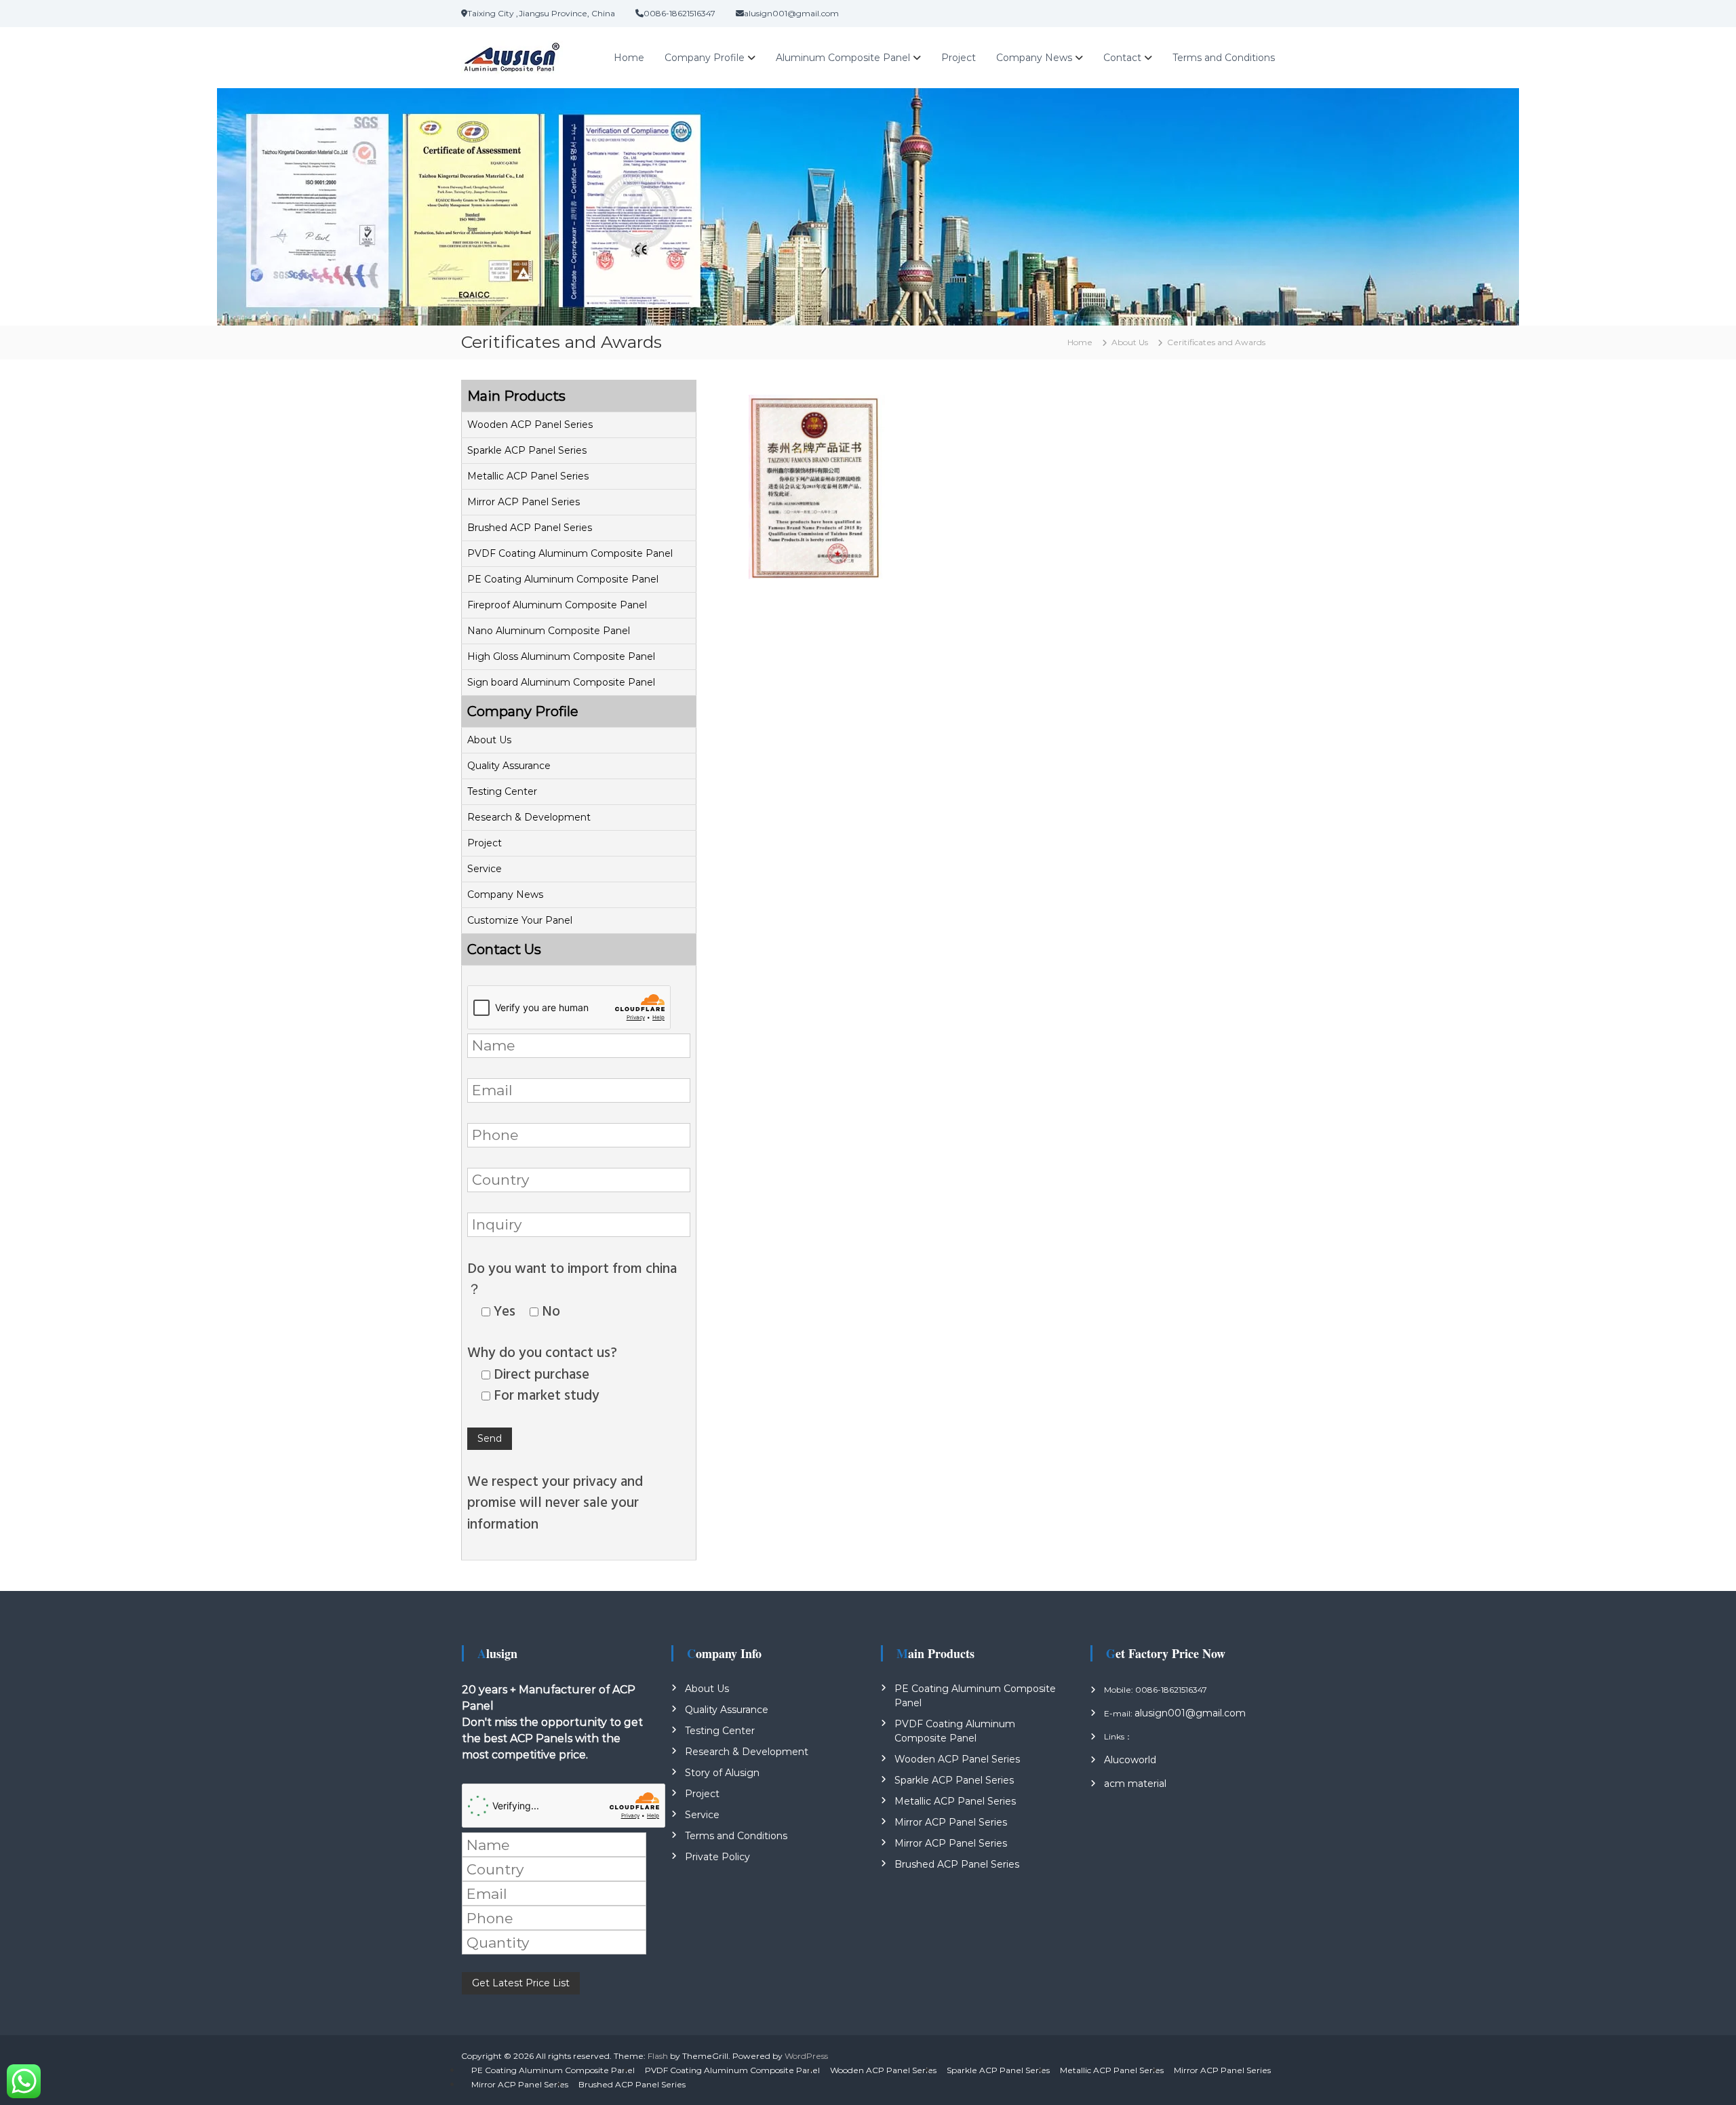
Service (485, 869)
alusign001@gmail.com (1190, 1713)
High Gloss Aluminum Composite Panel (561, 656)
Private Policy (717, 1857)
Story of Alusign (722, 1773)
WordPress (806, 2056)
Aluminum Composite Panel (843, 58)
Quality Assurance (509, 766)
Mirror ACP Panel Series (524, 502)
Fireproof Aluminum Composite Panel (557, 605)
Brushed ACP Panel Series (530, 528)
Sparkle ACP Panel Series (527, 450)
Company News (1034, 58)
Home (629, 58)
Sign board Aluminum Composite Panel (561, 682)
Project (959, 58)
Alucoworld (1130, 1760)
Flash (658, 2056)
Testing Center (502, 791)
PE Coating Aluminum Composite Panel (563, 579)
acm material (1135, 1784)
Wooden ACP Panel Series (530, 425)
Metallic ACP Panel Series (528, 476)
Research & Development (529, 817)
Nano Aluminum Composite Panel (549, 631)
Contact (1122, 58)
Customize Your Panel (520, 920)
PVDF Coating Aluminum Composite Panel (570, 553)
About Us (489, 740)
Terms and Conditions (1224, 58)
